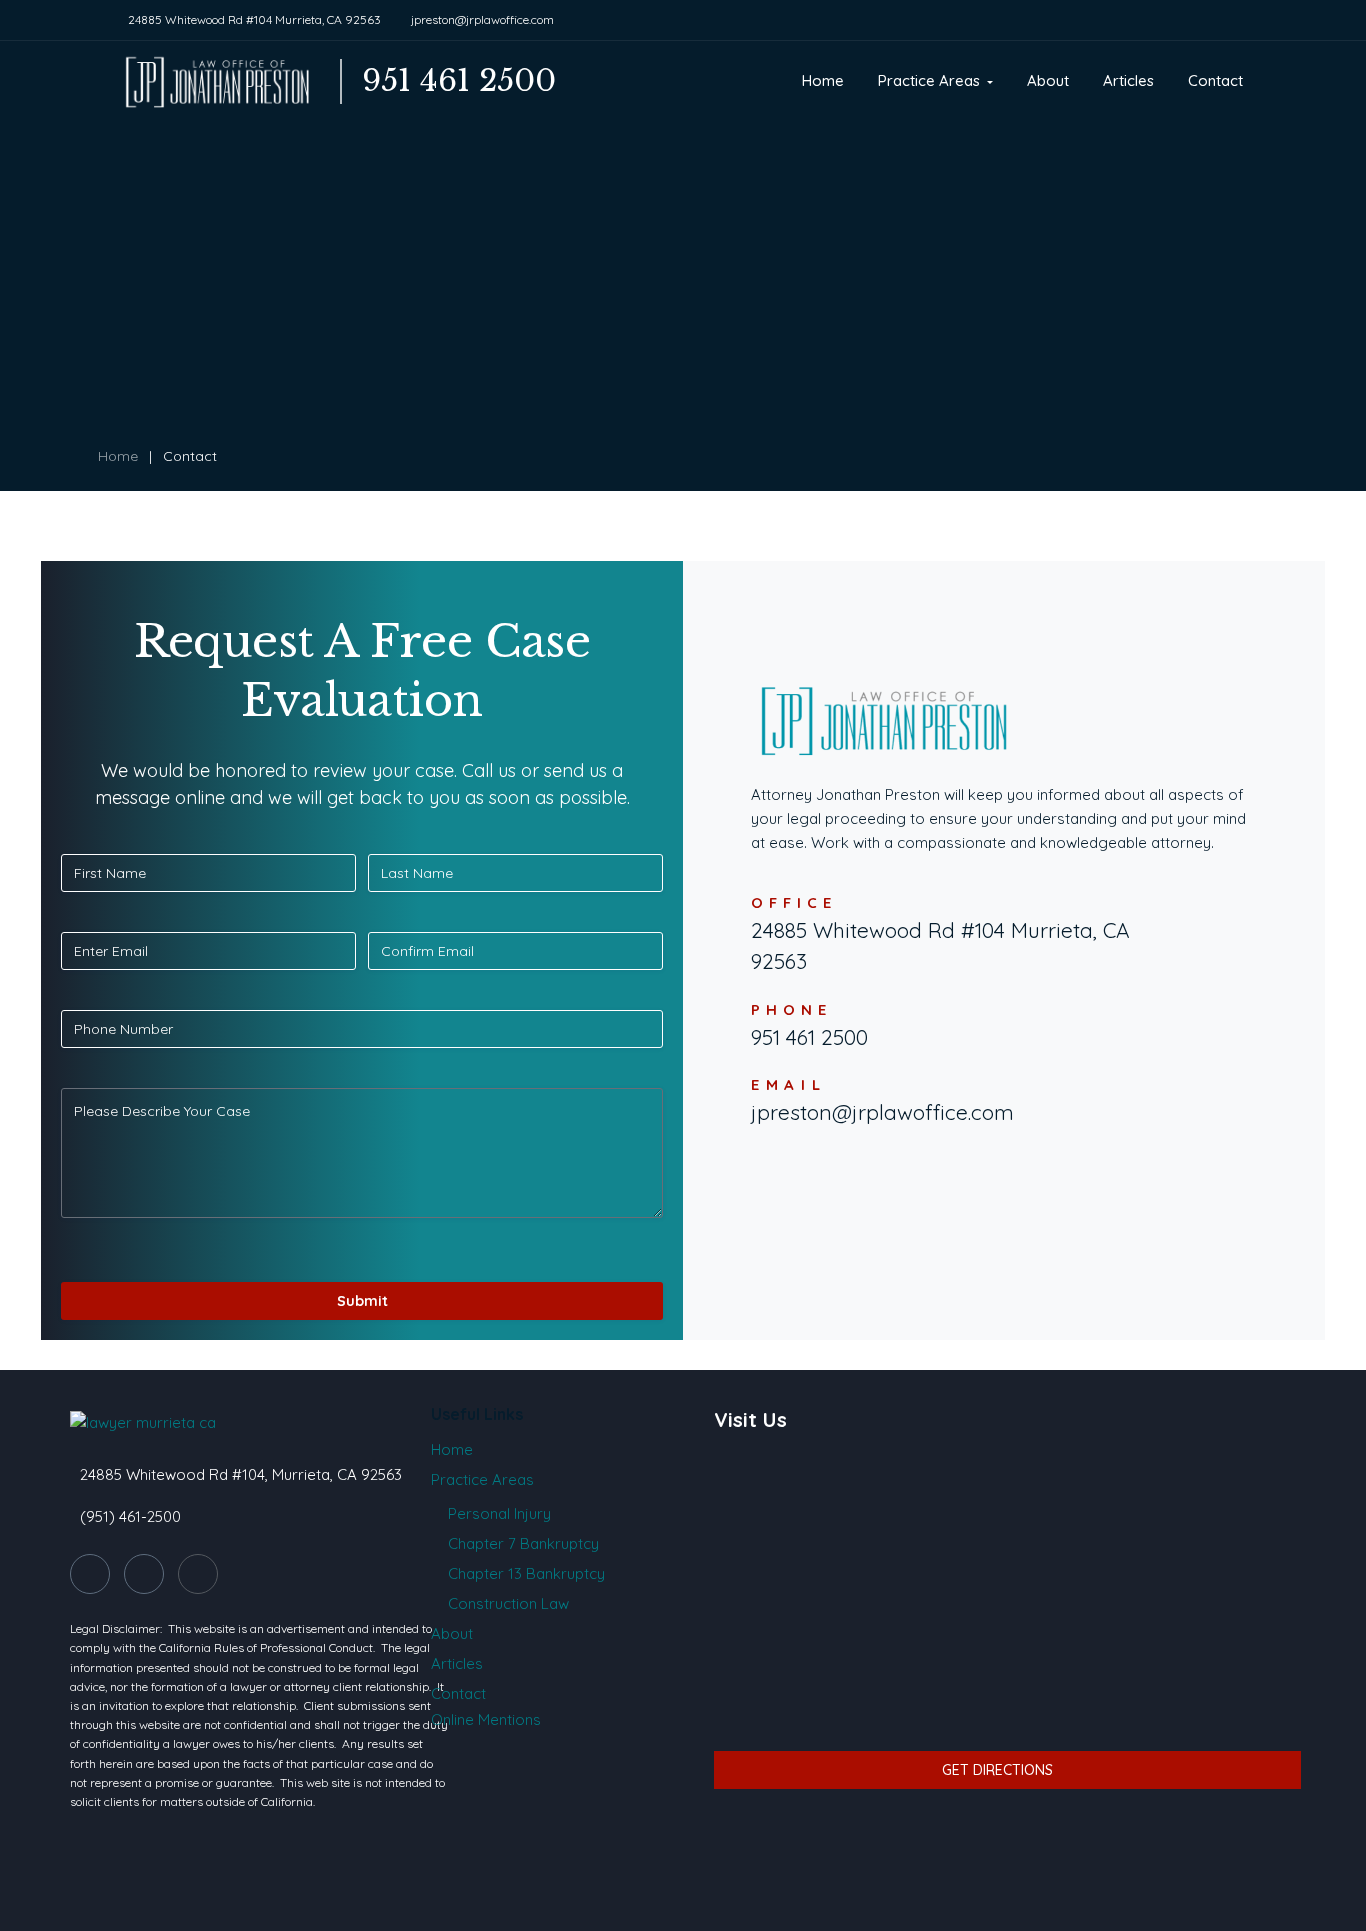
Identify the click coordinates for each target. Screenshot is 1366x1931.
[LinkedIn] (144, 1574)
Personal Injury (499, 1513)
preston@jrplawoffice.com (885, 1112)
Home (118, 456)
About (452, 1633)
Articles (457, 1663)
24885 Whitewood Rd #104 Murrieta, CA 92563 (254, 19)
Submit (362, 1301)
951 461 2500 (809, 1037)
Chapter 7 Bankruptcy (523, 1543)
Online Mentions (486, 1719)
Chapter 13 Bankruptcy (526, 1573)
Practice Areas (482, 1479)
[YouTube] (198, 1574)
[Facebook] (90, 1574)
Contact (458, 1693)
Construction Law (508, 1603)
